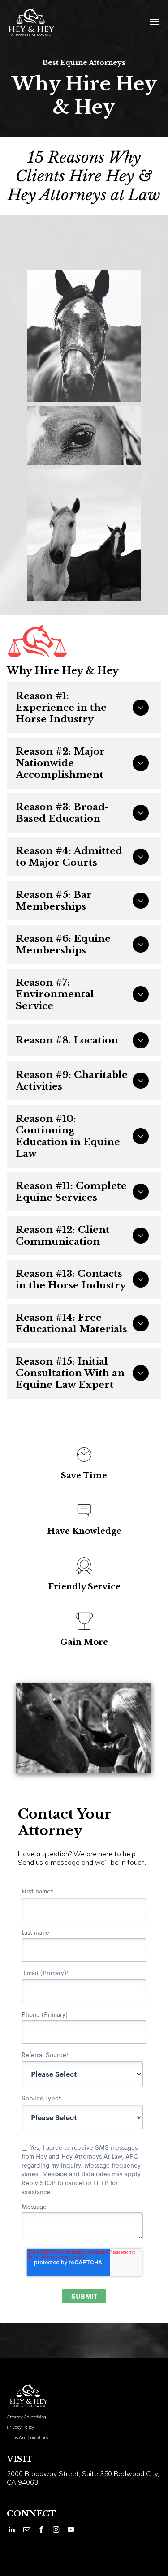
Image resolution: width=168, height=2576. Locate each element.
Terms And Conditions (27, 2437)
